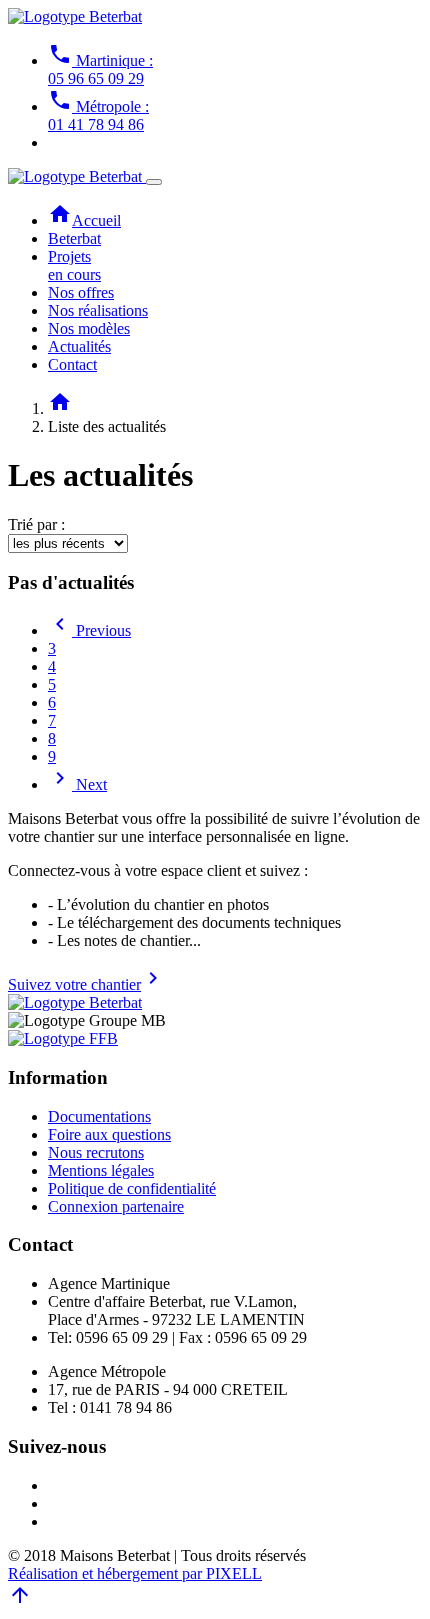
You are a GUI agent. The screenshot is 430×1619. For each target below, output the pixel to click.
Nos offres (81, 292)
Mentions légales (101, 1170)
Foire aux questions (109, 1134)
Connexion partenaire (116, 1206)
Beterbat (74, 238)
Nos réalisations (98, 310)
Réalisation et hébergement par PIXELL (135, 1573)
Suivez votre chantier (86, 984)
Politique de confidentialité (132, 1188)
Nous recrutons (96, 1152)
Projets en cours (74, 265)
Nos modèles (89, 328)
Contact (72, 364)
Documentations (99, 1116)
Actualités (79, 346)
